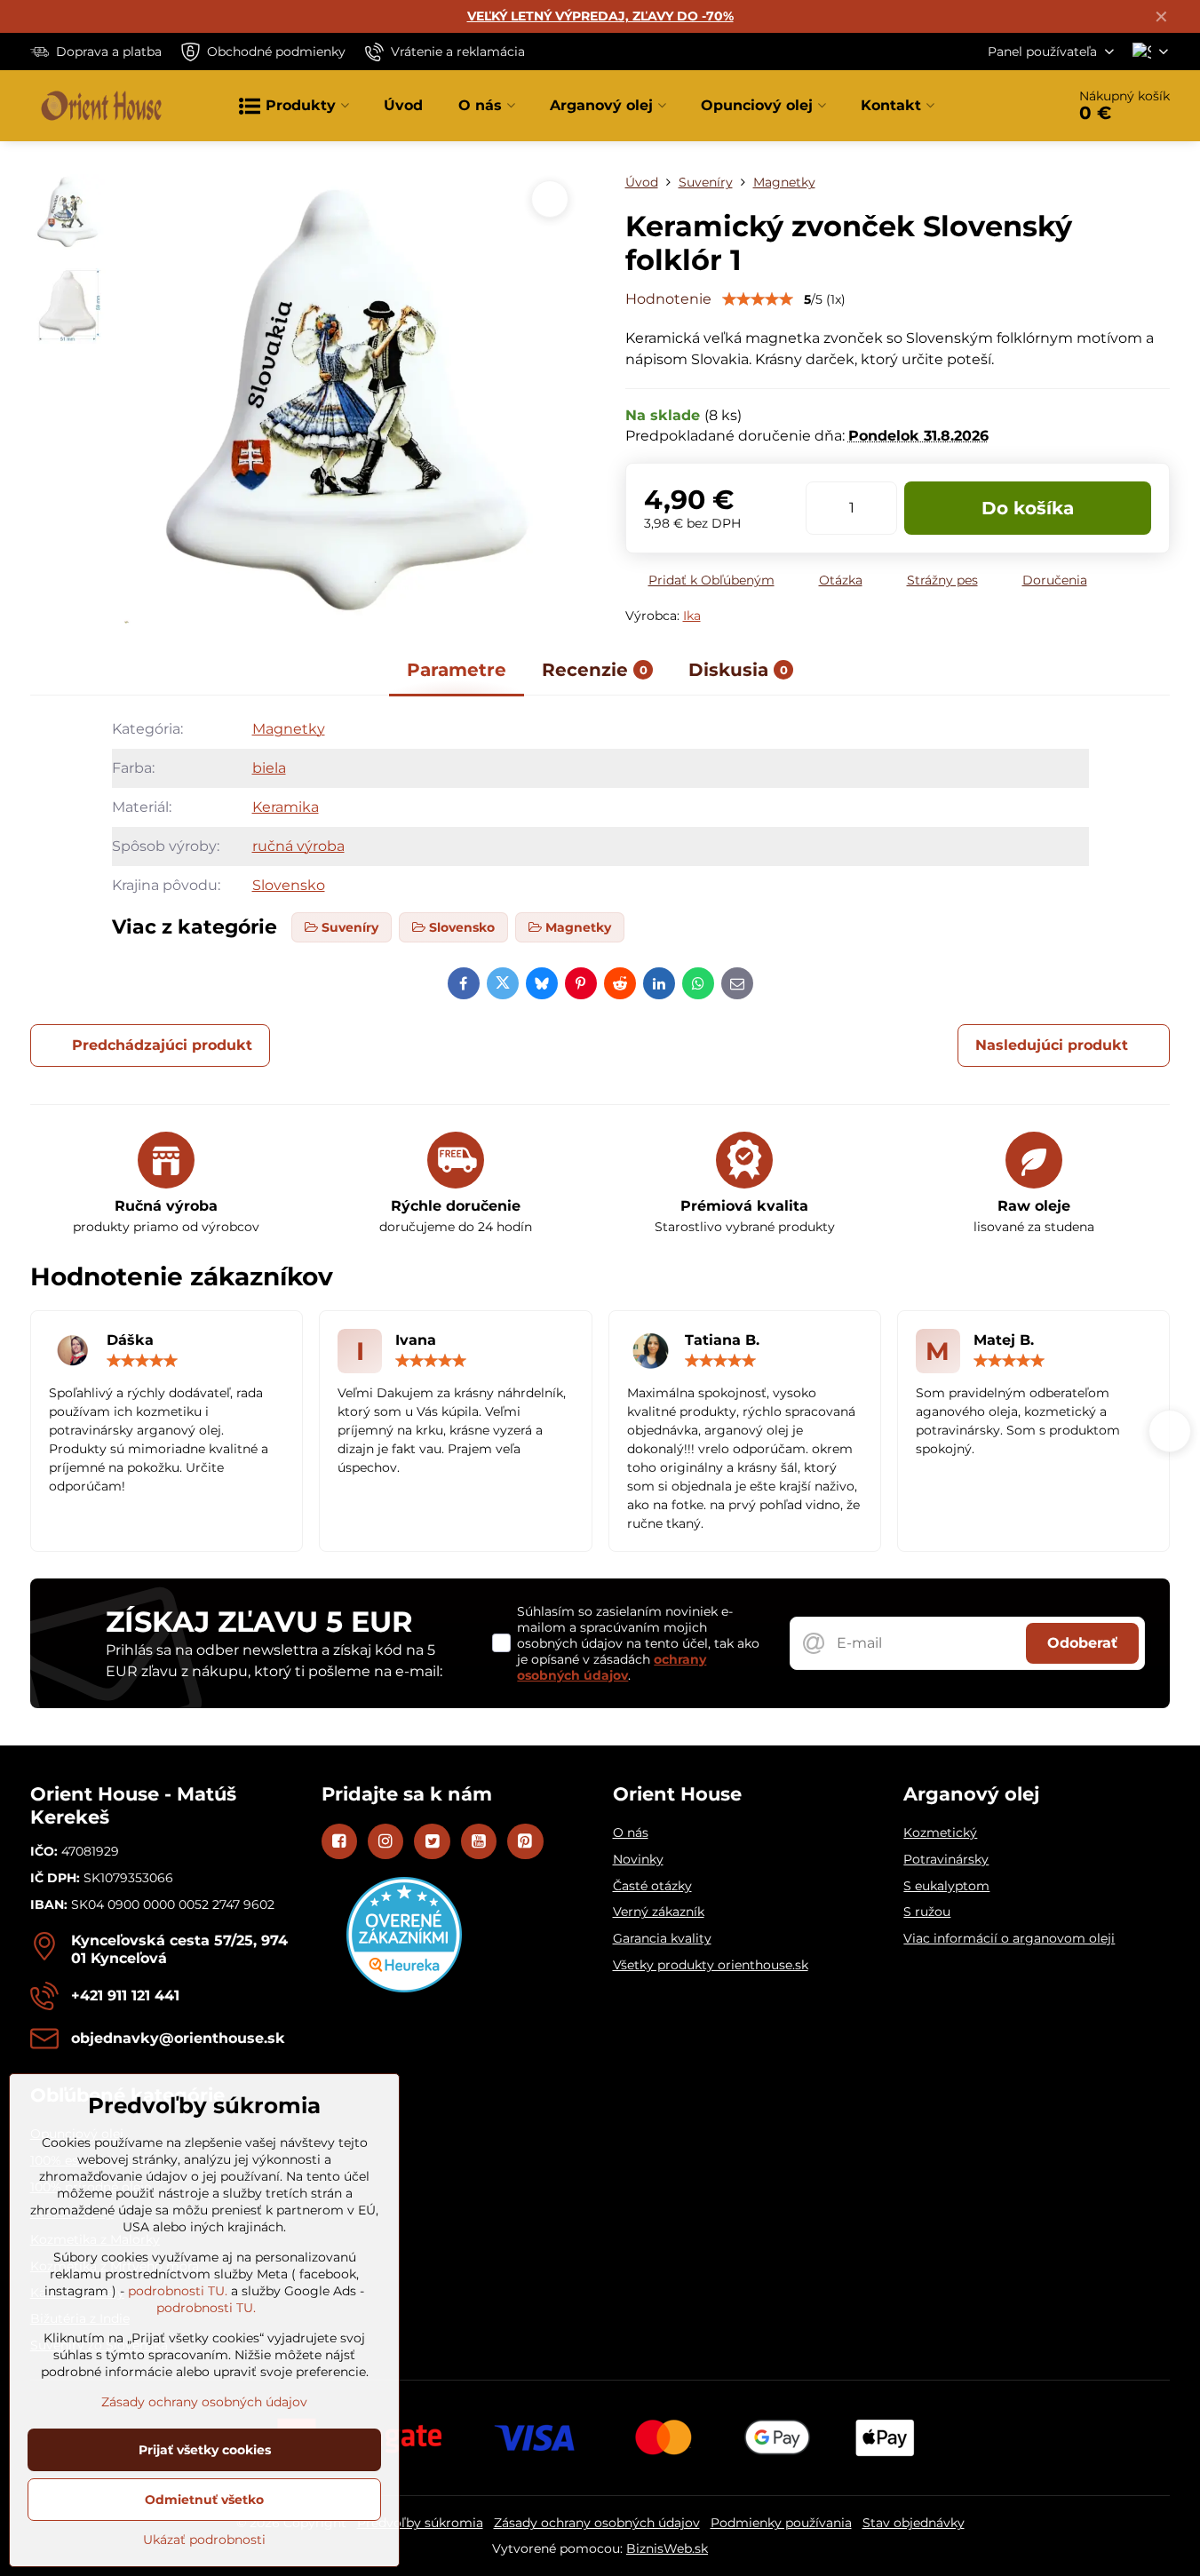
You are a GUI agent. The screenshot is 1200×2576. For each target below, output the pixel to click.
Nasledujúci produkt (1052, 1045)
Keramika (286, 807)
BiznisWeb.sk (667, 2548)
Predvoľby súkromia (420, 2523)
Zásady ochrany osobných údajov (597, 2523)
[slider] (758, 299)
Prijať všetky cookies (205, 2450)
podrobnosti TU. (178, 2291)
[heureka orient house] (404, 1988)
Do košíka (1028, 508)
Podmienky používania (781, 2523)
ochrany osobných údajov (612, 1667)
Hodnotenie (668, 299)
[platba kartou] (600, 2437)
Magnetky (289, 729)
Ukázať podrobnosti (204, 2540)
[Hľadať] (1002, 106)
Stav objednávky (914, 2523)
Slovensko (289, 885)
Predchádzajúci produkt (162, 1045)
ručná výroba (298, 846)
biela (269, 768)
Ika (692, 616)
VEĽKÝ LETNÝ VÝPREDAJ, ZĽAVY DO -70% (600, 16)
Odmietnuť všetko (204, 2500)
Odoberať (1082, 1643)
